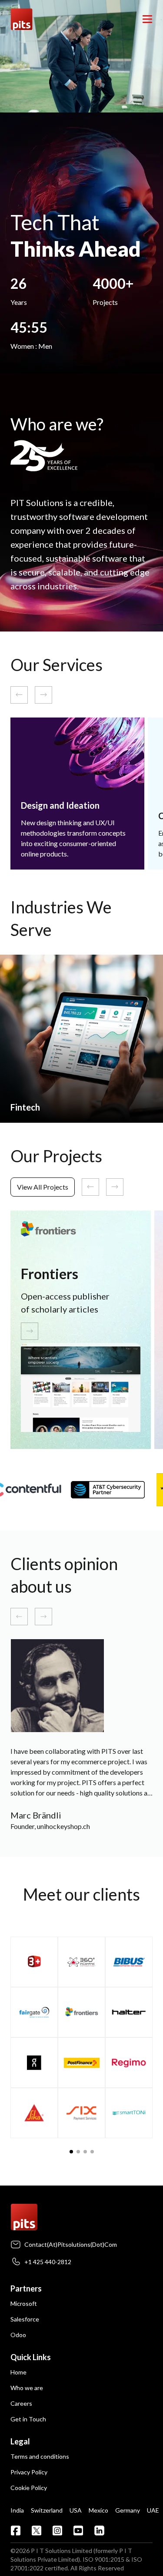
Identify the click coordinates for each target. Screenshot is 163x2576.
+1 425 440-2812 (48, 2262)
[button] (71, 2152)
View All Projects (43, 1187)
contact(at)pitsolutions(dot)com (71, 2244)
